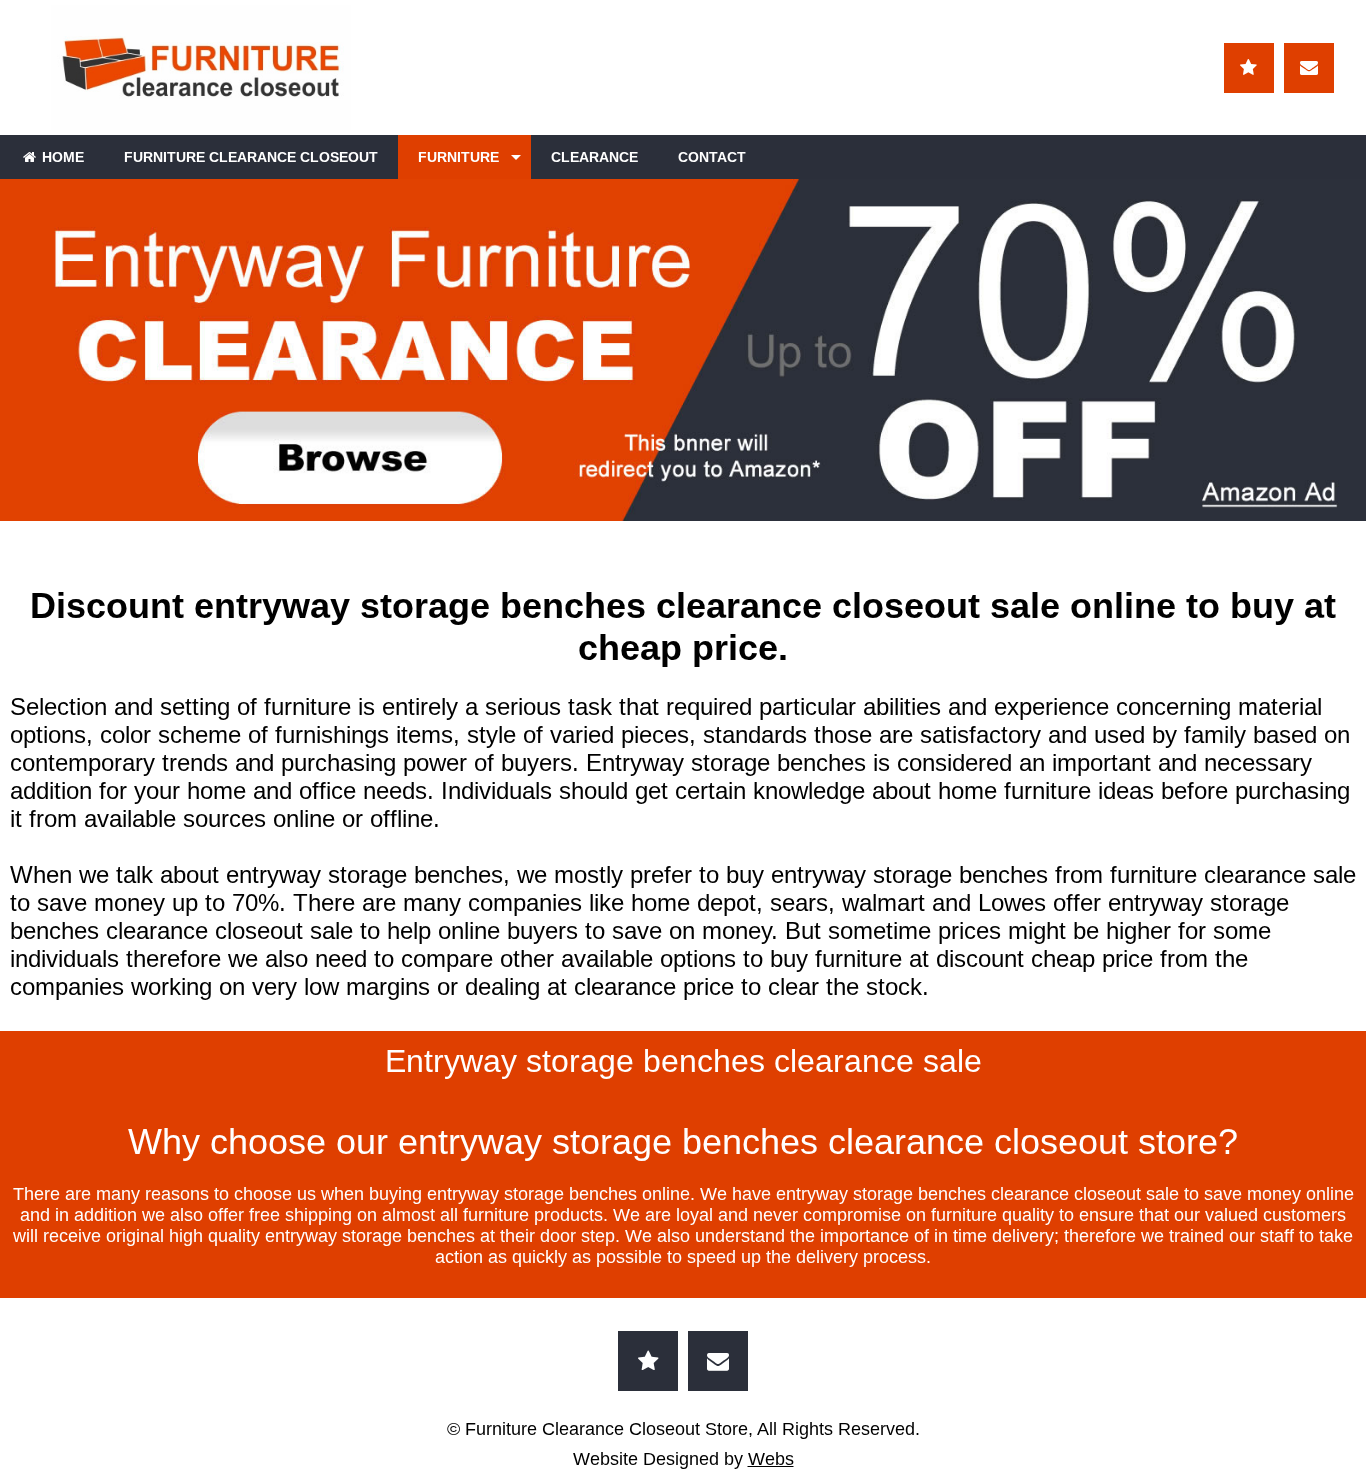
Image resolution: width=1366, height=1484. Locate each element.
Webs (771, 1459)
